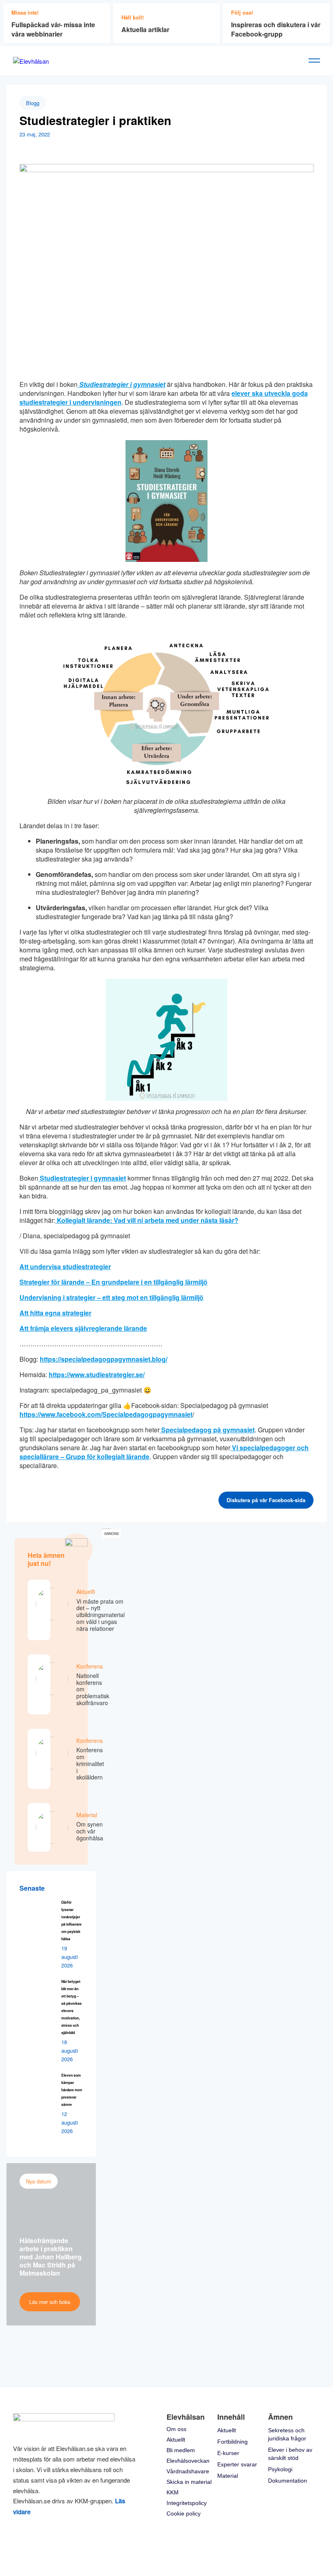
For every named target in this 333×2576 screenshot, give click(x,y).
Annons (111, 1534)
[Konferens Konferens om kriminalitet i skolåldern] (39, 1759)
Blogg (33, 103)
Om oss (176, 2429)
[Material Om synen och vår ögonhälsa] (39, 1827)
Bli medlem (181, 2450)
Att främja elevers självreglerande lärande (83, 1328)
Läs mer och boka (50, 2302)
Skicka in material (189, 2482)
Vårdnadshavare (188, 2471)
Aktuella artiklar (145, 29)
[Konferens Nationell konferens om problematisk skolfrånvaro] (39, 1684)
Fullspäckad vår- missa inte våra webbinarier (53, 29)
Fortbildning (232, 2442)
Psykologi (280, 2469)
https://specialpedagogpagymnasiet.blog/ (104, 1359)
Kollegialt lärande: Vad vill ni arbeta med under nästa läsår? (147, 1220)
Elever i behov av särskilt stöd (290, 2454)
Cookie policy (184, 2513)
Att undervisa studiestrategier (65, 1266)
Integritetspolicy (187, 2503)
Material (228, 2476)
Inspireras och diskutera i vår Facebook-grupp (276, 29)
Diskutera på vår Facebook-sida (266, 1500)
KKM (173, 2492)
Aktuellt (176, 2440)
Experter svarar (237, 2464)
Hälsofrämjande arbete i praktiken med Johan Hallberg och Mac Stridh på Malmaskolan (51, 2257)
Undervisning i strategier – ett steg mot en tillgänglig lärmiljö (111, 1297)
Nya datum (39, 2181)
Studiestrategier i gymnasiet (82, 1178)
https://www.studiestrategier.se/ (97, 1374)
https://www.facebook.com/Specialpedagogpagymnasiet (106, 1414)
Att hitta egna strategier (55, 1313)
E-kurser (228, 2453)
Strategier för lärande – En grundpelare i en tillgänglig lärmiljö (114, 1282)
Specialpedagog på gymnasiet (207, 1430)
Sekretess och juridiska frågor (287, 2434)
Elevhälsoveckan (188, 2461)
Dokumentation (288, 2481)
